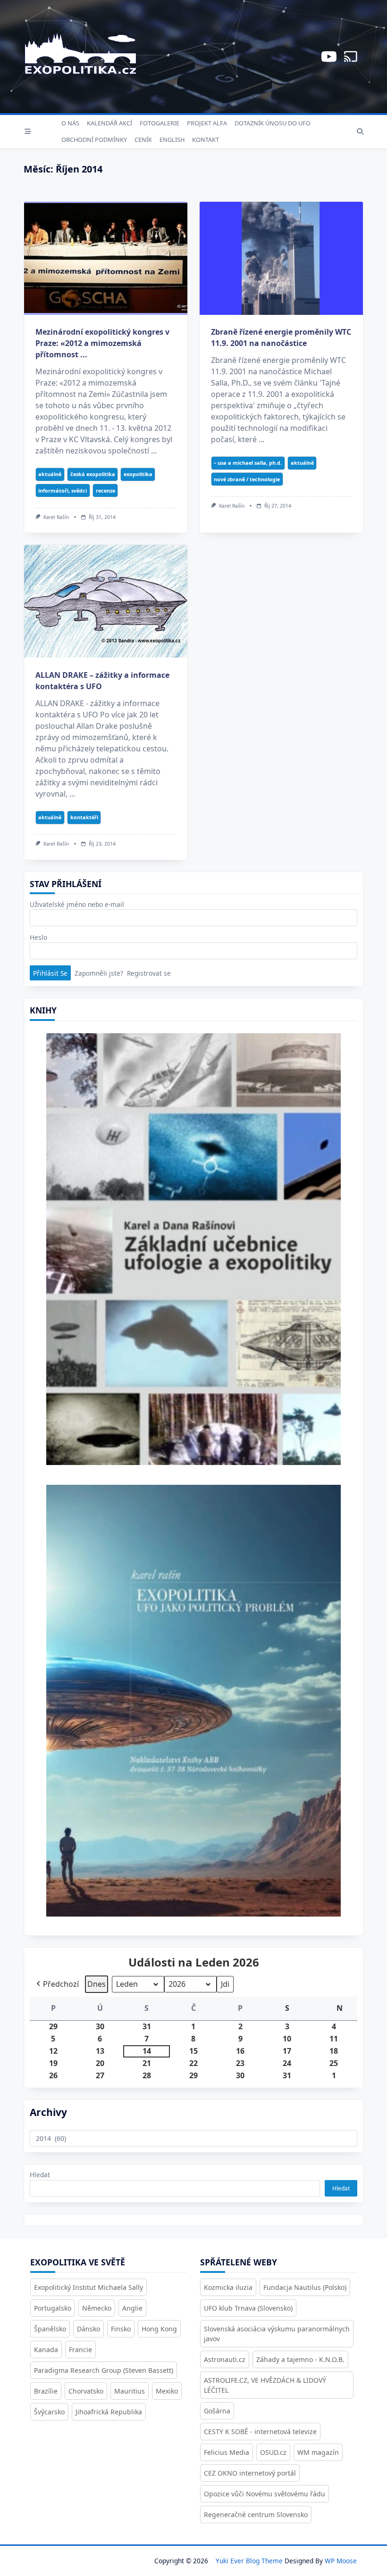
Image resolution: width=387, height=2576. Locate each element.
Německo (97, 2308)
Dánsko (88, 2329)
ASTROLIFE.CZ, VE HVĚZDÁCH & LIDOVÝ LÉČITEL (265, 2385)
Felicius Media (227, 2452)
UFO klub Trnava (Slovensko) (248, 2308)
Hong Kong (159, 2329)
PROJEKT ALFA (207, 123)
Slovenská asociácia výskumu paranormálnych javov (277, 2334)
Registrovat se (149, 973)
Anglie (132, 2308)
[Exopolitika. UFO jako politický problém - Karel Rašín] (194, 1707)
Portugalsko (53, 2308)
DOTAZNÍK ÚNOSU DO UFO (273, 123)
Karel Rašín (56, 517)
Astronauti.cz (225, 2359)
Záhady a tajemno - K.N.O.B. (300, 2359)
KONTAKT (206, 140)
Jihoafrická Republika (109, 2412)
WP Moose (341, 2561)
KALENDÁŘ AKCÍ (109, 123)
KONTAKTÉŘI (84, 817)
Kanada (46, 2350)
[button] (57, 1984)
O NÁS (70, 123)
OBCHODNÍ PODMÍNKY (94, 140)
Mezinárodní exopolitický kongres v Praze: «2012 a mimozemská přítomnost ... (102, 343)
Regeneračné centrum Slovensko (256, 2514)
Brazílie (46, 2391)
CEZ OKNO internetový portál (250, 2473)
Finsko (121, 2329)
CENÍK (143, 140)
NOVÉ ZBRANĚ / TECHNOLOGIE (247, 479)
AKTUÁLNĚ (50, 474)
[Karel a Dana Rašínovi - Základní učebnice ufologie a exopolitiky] (194, 1252)
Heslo (38, 937)
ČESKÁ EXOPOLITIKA (93, 474)
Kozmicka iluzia (228, 2287)
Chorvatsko (86, 2391)
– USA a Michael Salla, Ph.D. (248, 463)
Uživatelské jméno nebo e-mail (77, 904)
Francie (80, 2350)
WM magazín (318, 2452)
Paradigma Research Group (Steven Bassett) (104, 2370)
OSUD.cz (273, 2452)
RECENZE (105, 490)
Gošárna (217, 2411)
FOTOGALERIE (160, 123)
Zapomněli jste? (99, 973)
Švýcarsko (49, 2412)
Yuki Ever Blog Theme (249, 2561)
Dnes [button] (97, 1984)
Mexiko (167, 2391)
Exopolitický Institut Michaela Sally (88, 2287)
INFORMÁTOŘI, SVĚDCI (63, 490)
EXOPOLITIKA (138, 474)
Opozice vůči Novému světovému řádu (265, 2494)
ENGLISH (172, 140)
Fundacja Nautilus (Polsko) (305, 2287)
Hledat (40, 2175)
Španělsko (50, 2329)
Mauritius (130, 2391)
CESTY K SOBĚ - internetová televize (260, 2432)
